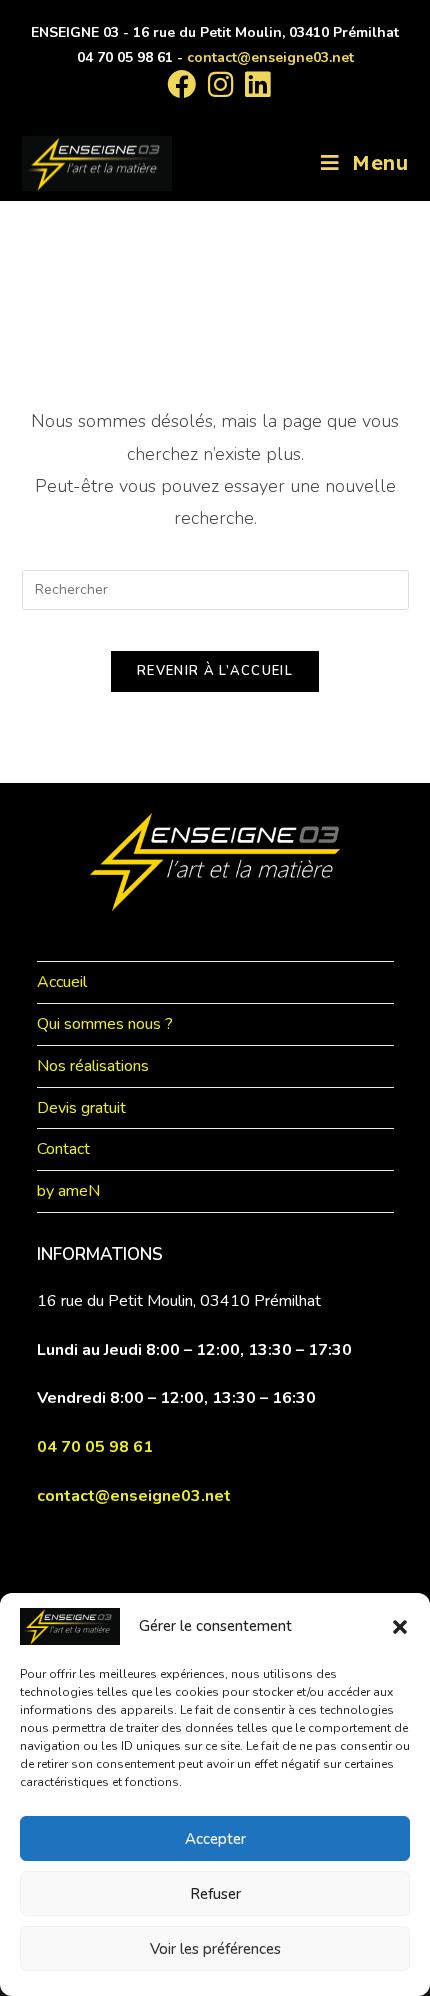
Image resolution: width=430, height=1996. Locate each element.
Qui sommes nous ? (105, 1024)
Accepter (215, 1839)
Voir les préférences (215, 1949)
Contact (63, 1149)
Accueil (62, 982)
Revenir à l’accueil (215, 671)
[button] (400, 1627)
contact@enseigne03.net (270, 57)
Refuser (215, 1894)
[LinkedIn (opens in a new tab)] (254, 84)
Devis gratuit (81, 1108)
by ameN (68, 1191)
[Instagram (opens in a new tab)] (220, 84)
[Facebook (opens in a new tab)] (181, 84)
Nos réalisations (93, 1066)
